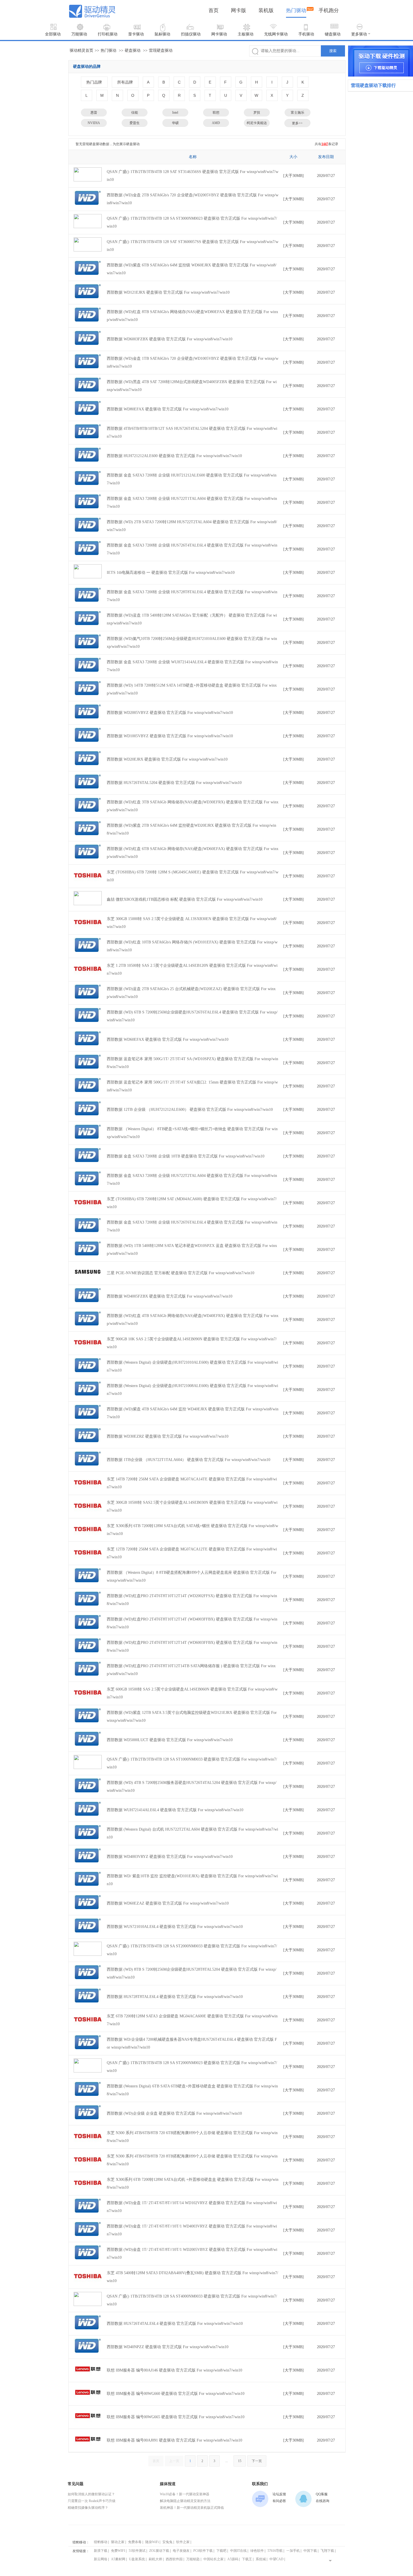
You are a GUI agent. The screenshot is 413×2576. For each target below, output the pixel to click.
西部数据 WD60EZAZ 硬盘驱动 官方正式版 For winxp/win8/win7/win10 (168, 1903)
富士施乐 (298, 113)
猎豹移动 (101, 2542)
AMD (216, 123)
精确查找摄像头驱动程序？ (88, 2508)
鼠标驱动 (162, 34)
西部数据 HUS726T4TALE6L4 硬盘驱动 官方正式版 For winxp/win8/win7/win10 (175, 2324)
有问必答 (279, 2501)
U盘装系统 (137, 2559)
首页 (214, 10)
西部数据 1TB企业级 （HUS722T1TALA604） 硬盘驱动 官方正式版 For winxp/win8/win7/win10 (189, 1460)
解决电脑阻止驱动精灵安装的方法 (185, 2501)
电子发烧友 (181, 2551)
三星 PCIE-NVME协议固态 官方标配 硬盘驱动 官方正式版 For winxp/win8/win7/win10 (181, 1273)
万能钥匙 (193, 2559)
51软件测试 (137, 2551)
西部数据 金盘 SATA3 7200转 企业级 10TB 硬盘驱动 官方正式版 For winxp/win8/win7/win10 (186, 1156)
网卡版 (239, 10)
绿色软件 (257, 2551)
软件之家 (183, 2542)
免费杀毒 (135, 2542)
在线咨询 (323, 2501)
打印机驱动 (108, 34)
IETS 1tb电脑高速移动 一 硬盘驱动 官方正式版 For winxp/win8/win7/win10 (171, 573)
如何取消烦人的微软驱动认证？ (91, 2494)
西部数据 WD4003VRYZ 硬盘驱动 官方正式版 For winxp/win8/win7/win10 (170, 1857)
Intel (175, 113)
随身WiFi (152, 2542)
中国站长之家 (214, 2559)
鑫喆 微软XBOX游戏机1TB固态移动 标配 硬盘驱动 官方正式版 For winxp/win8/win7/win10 (185, 899)
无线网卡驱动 (276, 34)
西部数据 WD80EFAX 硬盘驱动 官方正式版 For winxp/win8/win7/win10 (168, 409)
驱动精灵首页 (81, 50)
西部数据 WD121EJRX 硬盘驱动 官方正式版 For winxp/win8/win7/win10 (168, 292)
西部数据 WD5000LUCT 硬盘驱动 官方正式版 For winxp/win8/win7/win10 (170, 1740)
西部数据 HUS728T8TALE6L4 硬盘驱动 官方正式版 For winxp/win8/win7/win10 (175, 1997)
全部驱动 (53, 34)
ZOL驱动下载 (159, 2551)
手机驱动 (306, 34)
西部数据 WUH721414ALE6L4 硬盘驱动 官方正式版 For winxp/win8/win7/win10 (175, 1810)
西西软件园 (174, 2559)
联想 (216, 113)
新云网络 (101, 2559)
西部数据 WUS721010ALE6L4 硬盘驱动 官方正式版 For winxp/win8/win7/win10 (175, 1927)
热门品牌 (94, 82)
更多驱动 (359, 34)
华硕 (175, 123)
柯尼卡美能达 (257, 123)
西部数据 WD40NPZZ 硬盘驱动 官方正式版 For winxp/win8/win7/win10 (168, 2347)
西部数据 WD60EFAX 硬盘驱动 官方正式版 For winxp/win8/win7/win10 (168, 1039)
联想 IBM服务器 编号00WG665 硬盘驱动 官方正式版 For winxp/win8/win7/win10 (176, 2417)
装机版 (266, 10)
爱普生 (135, 123)
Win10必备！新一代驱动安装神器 (185, 2494)
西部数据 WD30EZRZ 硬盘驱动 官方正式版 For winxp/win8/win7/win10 (168, 1436)
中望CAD (276, 2559)
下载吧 (221, 2551)
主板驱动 (246, 34)
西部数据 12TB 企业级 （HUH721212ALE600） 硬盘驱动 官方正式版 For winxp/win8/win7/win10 (190, 1110)
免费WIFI (118, 2551)
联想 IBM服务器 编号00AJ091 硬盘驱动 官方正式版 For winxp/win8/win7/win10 (174, 2440)
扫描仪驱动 (191, 34)
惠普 (94, 113)
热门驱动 (296, 10)
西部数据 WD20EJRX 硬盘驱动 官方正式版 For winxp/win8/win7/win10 (167, 759)
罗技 (257, 113)
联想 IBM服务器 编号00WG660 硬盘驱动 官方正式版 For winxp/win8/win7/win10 (176, 2394)
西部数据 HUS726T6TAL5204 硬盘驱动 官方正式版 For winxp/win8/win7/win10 (174, 783)
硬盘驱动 (133, 50)
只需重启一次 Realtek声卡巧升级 (92, 2501)
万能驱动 (79, 34)
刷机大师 (155, 2559)
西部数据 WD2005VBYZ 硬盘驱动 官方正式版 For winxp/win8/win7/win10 (170, 713)
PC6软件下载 (203, 2551)
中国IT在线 (238, 2551)
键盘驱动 (333, 34)
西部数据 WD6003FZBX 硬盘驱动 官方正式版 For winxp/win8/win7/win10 (170, 339)
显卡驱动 (136, 34)
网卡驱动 (219, 34)
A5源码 (233, 2559)
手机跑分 (329, 10)
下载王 (247, 2559)
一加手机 (293, 2551)
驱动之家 (118, 2542)
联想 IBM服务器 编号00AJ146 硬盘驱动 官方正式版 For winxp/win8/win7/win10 (174, 2370)
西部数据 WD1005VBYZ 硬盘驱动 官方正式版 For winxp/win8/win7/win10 (170, 736)
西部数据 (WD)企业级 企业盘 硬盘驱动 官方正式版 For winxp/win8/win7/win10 (174, 2113)
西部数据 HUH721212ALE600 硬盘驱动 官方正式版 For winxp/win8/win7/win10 (174, 456)
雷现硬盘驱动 (161, 50)
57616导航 (275, 2551)
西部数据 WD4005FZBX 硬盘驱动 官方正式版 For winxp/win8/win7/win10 (170, 1296)
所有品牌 (125, 82)
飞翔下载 (327, 2551)
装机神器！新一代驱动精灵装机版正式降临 (192, 2508)
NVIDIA (94, 123)
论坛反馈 (279, 2494)
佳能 (135, 113)
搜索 (333, 51)
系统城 (261, 2559)
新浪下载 (101, 2551)
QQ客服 (322, 2494)
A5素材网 (118, 2559)
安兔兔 (167, 2542)
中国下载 (310, 2551)
